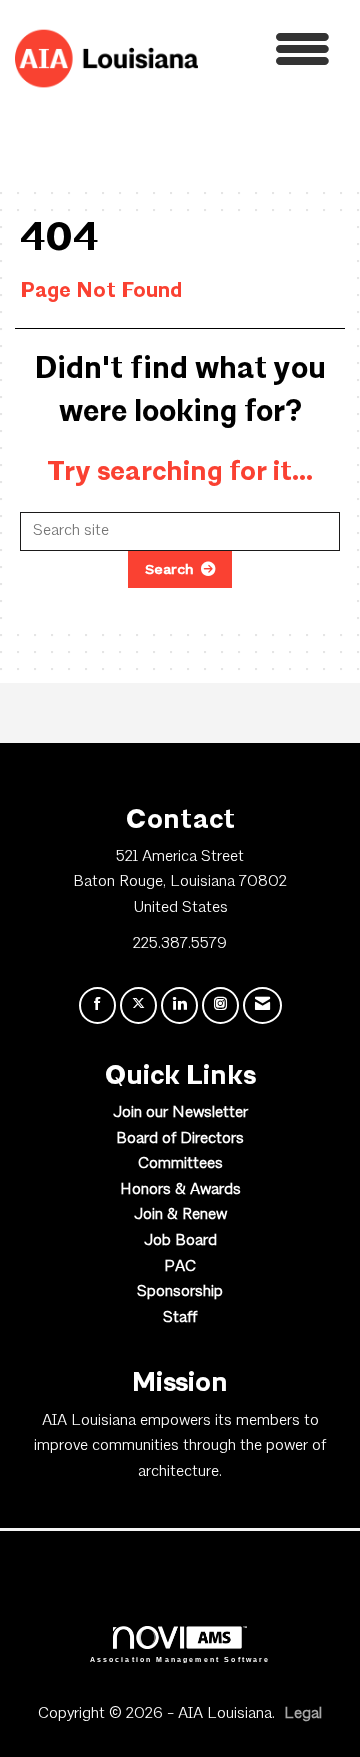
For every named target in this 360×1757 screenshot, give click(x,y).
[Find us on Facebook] (97, 1005)
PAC (180, 1267)
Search (169, 569)
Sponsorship (180, 1292)
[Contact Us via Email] (262, 1005)
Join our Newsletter (180, 1113)
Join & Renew (180, 1215)
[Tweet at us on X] (138, 1005)
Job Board (180, 1241)
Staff (180, 1318)
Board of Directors (180, 1139)
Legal (303, 1714)
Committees (180, 1164)
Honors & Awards (180, 1190)
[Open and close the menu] (269, 54)
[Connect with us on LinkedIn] (179, 1005)
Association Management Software (180, 1659)
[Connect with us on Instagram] (220, 1005)
